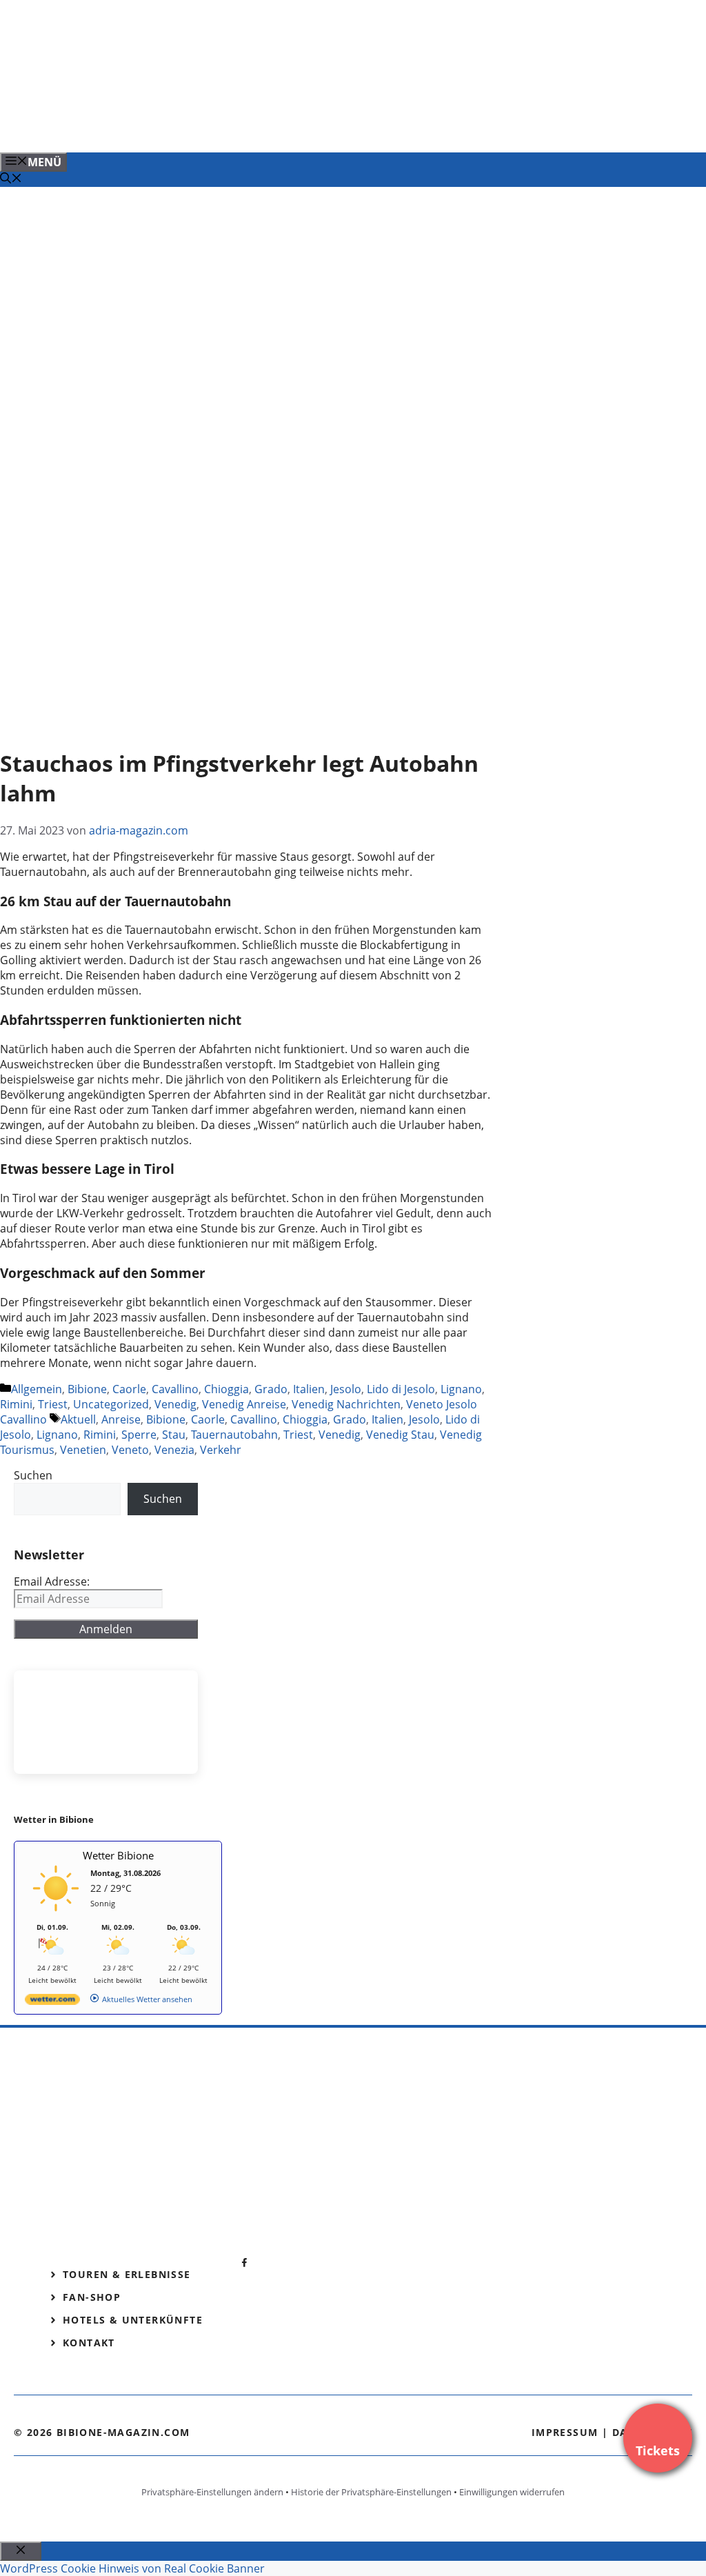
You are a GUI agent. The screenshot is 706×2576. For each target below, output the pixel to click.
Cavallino (175, 1389)
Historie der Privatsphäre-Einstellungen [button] (371, 2492)
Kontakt (89, 2343)
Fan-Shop (92, 2297)
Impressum (565, 2432)
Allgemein (37, 1389)
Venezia (174, 1450)
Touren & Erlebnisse (127, 2274)
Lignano (461, 1389)
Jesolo (346, 1389)
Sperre (139, 1435)
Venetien (83, 1450)
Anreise (121, 1419)
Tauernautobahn (234, 1435)
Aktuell (78, 1419)
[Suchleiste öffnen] (11, 179)
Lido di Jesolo (401, 1389)
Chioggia (226, 1389)
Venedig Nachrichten (346, 1404)
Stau (174, 1435)
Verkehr (221, 1450)
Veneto (130, 1450)
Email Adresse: (52, 1581)
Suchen (33, 1475)
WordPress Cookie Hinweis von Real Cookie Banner (132, 2568)
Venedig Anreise (244, 1404)
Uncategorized (111, 1404)
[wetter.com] (52, 2002)
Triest (53, 1404)
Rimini (16, 1404)
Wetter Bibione (118, 1855)
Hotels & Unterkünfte (133, 2320)
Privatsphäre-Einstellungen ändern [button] (212, 2492)
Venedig (175, 1404)
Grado (271, 1389)
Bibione (87, 1389)
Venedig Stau (400, 1435)
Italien (309, 1389)
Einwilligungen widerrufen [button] (512, 2492)
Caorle (129, 1389)
